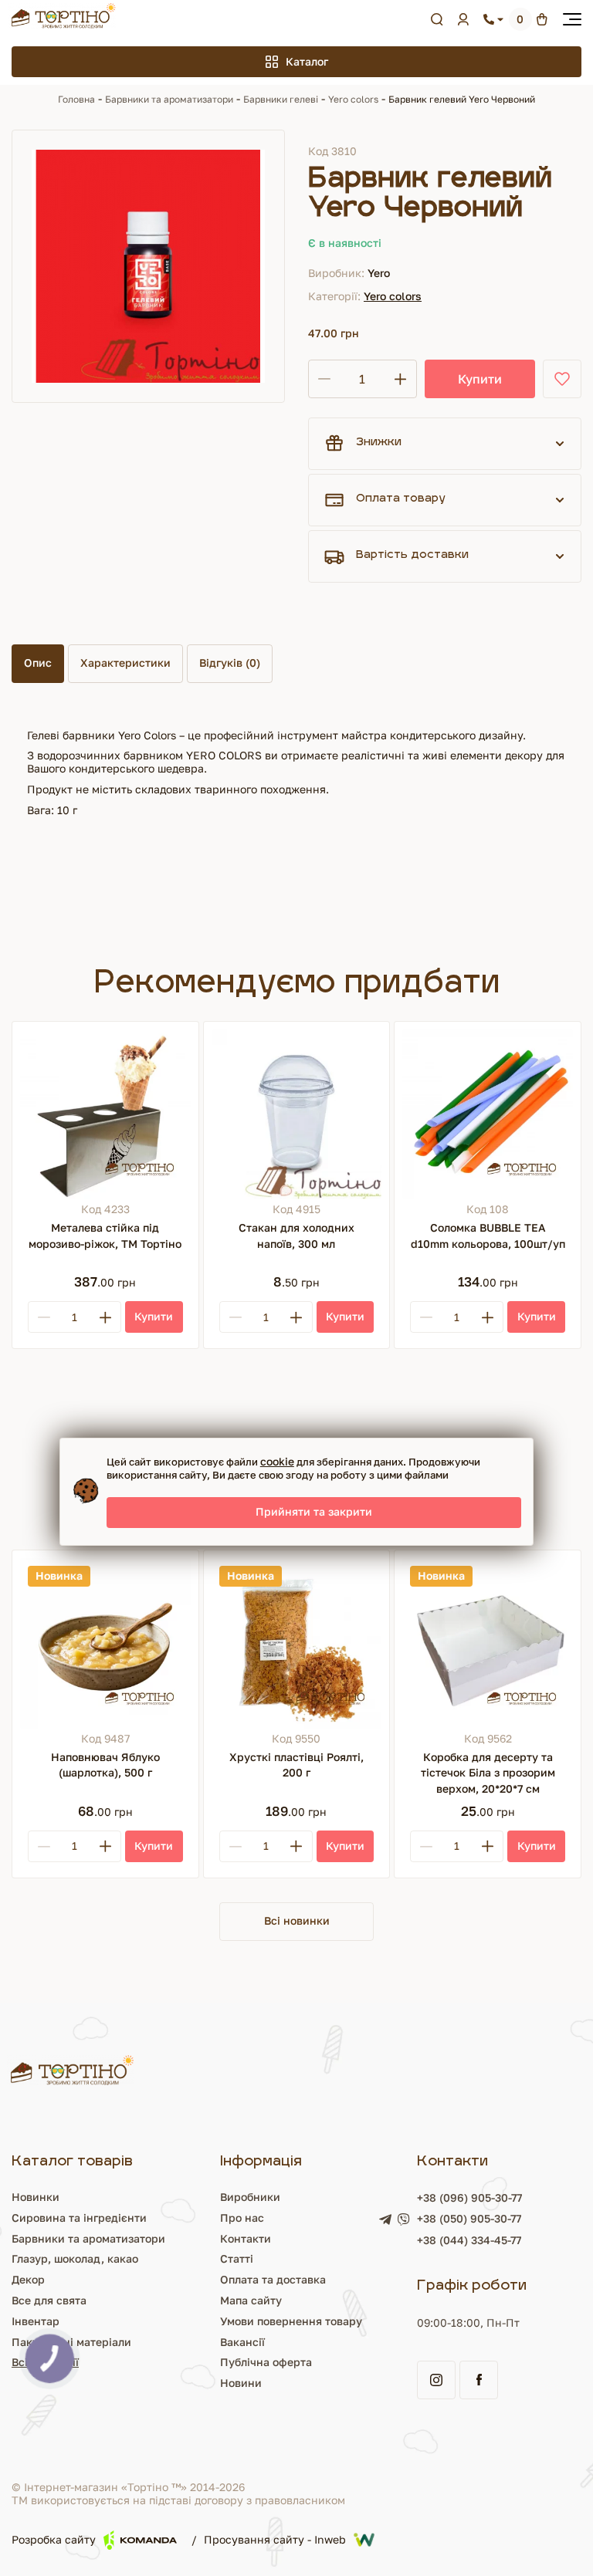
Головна (76, 99)
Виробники (250, 2197)
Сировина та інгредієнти (79, 2218)
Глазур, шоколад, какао (75, 2258)
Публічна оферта (266, 2362)
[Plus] (105, 1317)
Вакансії (242, 2342)
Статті (237, 2258)
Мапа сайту (251, 2300)
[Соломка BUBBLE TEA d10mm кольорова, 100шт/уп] (488, 1115)
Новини (241, 2383)
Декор (28, 2279)
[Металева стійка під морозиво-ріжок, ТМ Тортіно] (105, 1115)
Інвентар (36, 2321)
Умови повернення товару (291, 2321)
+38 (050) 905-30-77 (469, 2219)
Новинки (36, 2197)
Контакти (246, 2238)
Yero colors (353, 99)
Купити (480, 379)
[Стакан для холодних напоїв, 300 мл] (297, 1115)
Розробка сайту (54, 2539)
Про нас (242, 2218)
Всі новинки (297, 1920)
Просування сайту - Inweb (275, 2539)
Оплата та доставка (273, 2279)
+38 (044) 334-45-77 (469, 2240)
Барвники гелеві (281, 99)
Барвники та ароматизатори (169, 99)
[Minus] (44, 1317)
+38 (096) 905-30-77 (469, 2197)
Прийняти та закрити (314, 1511)
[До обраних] (562, 379)
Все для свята (49, 2300)
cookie (277, 1461)
